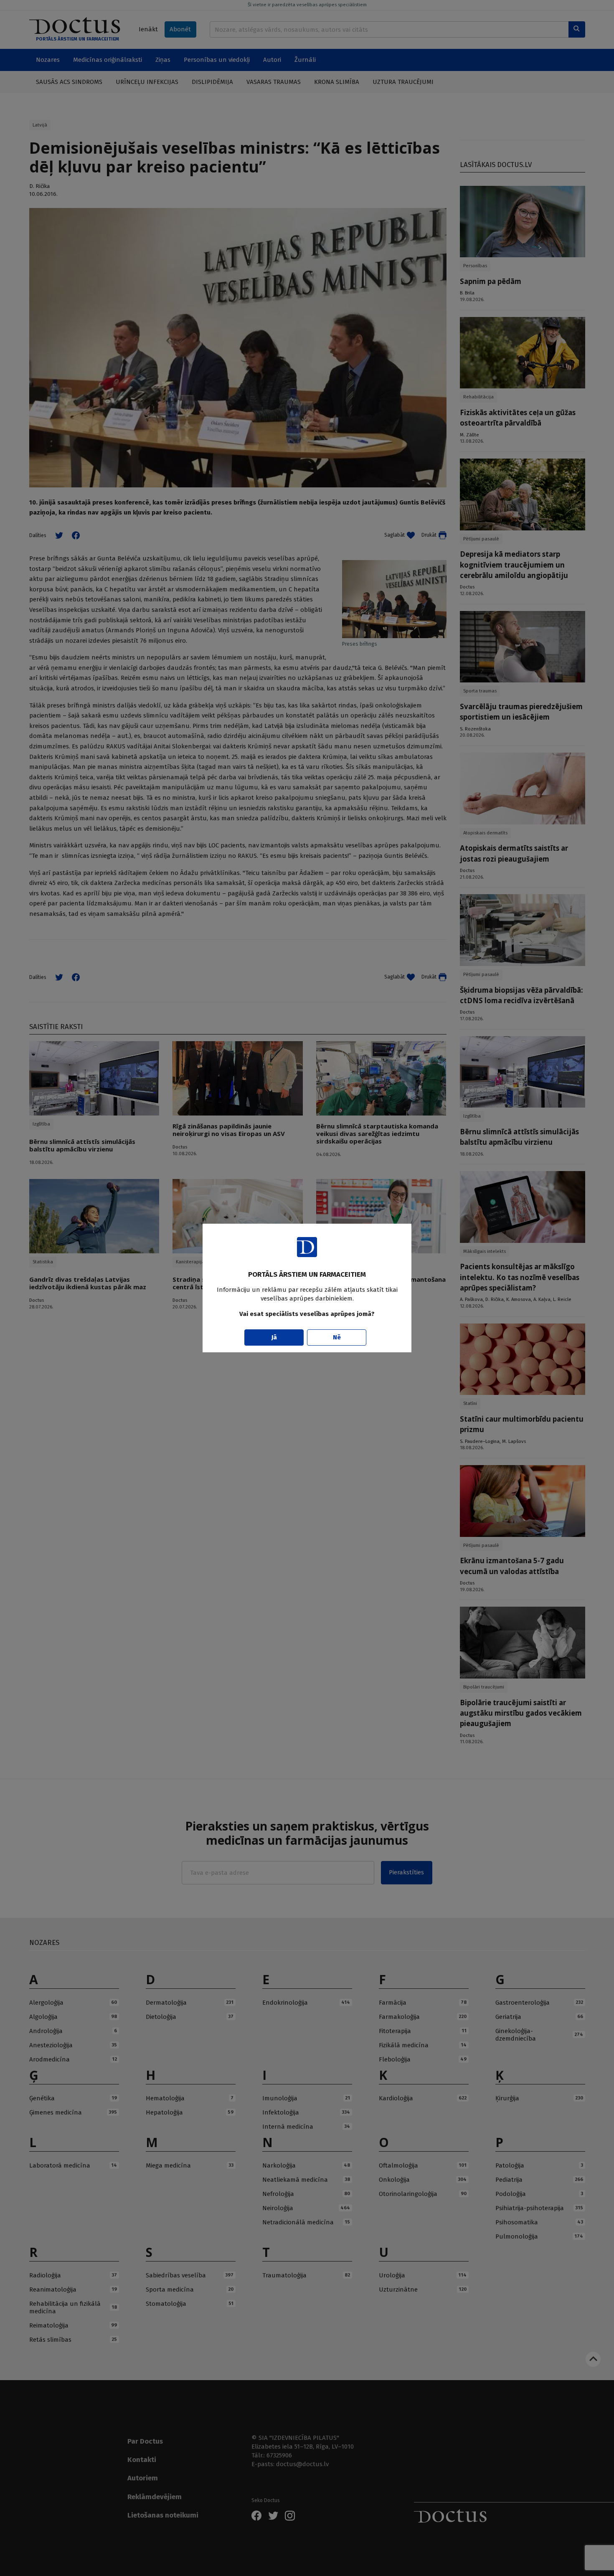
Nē (337, 1337)
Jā (274, 1337)
